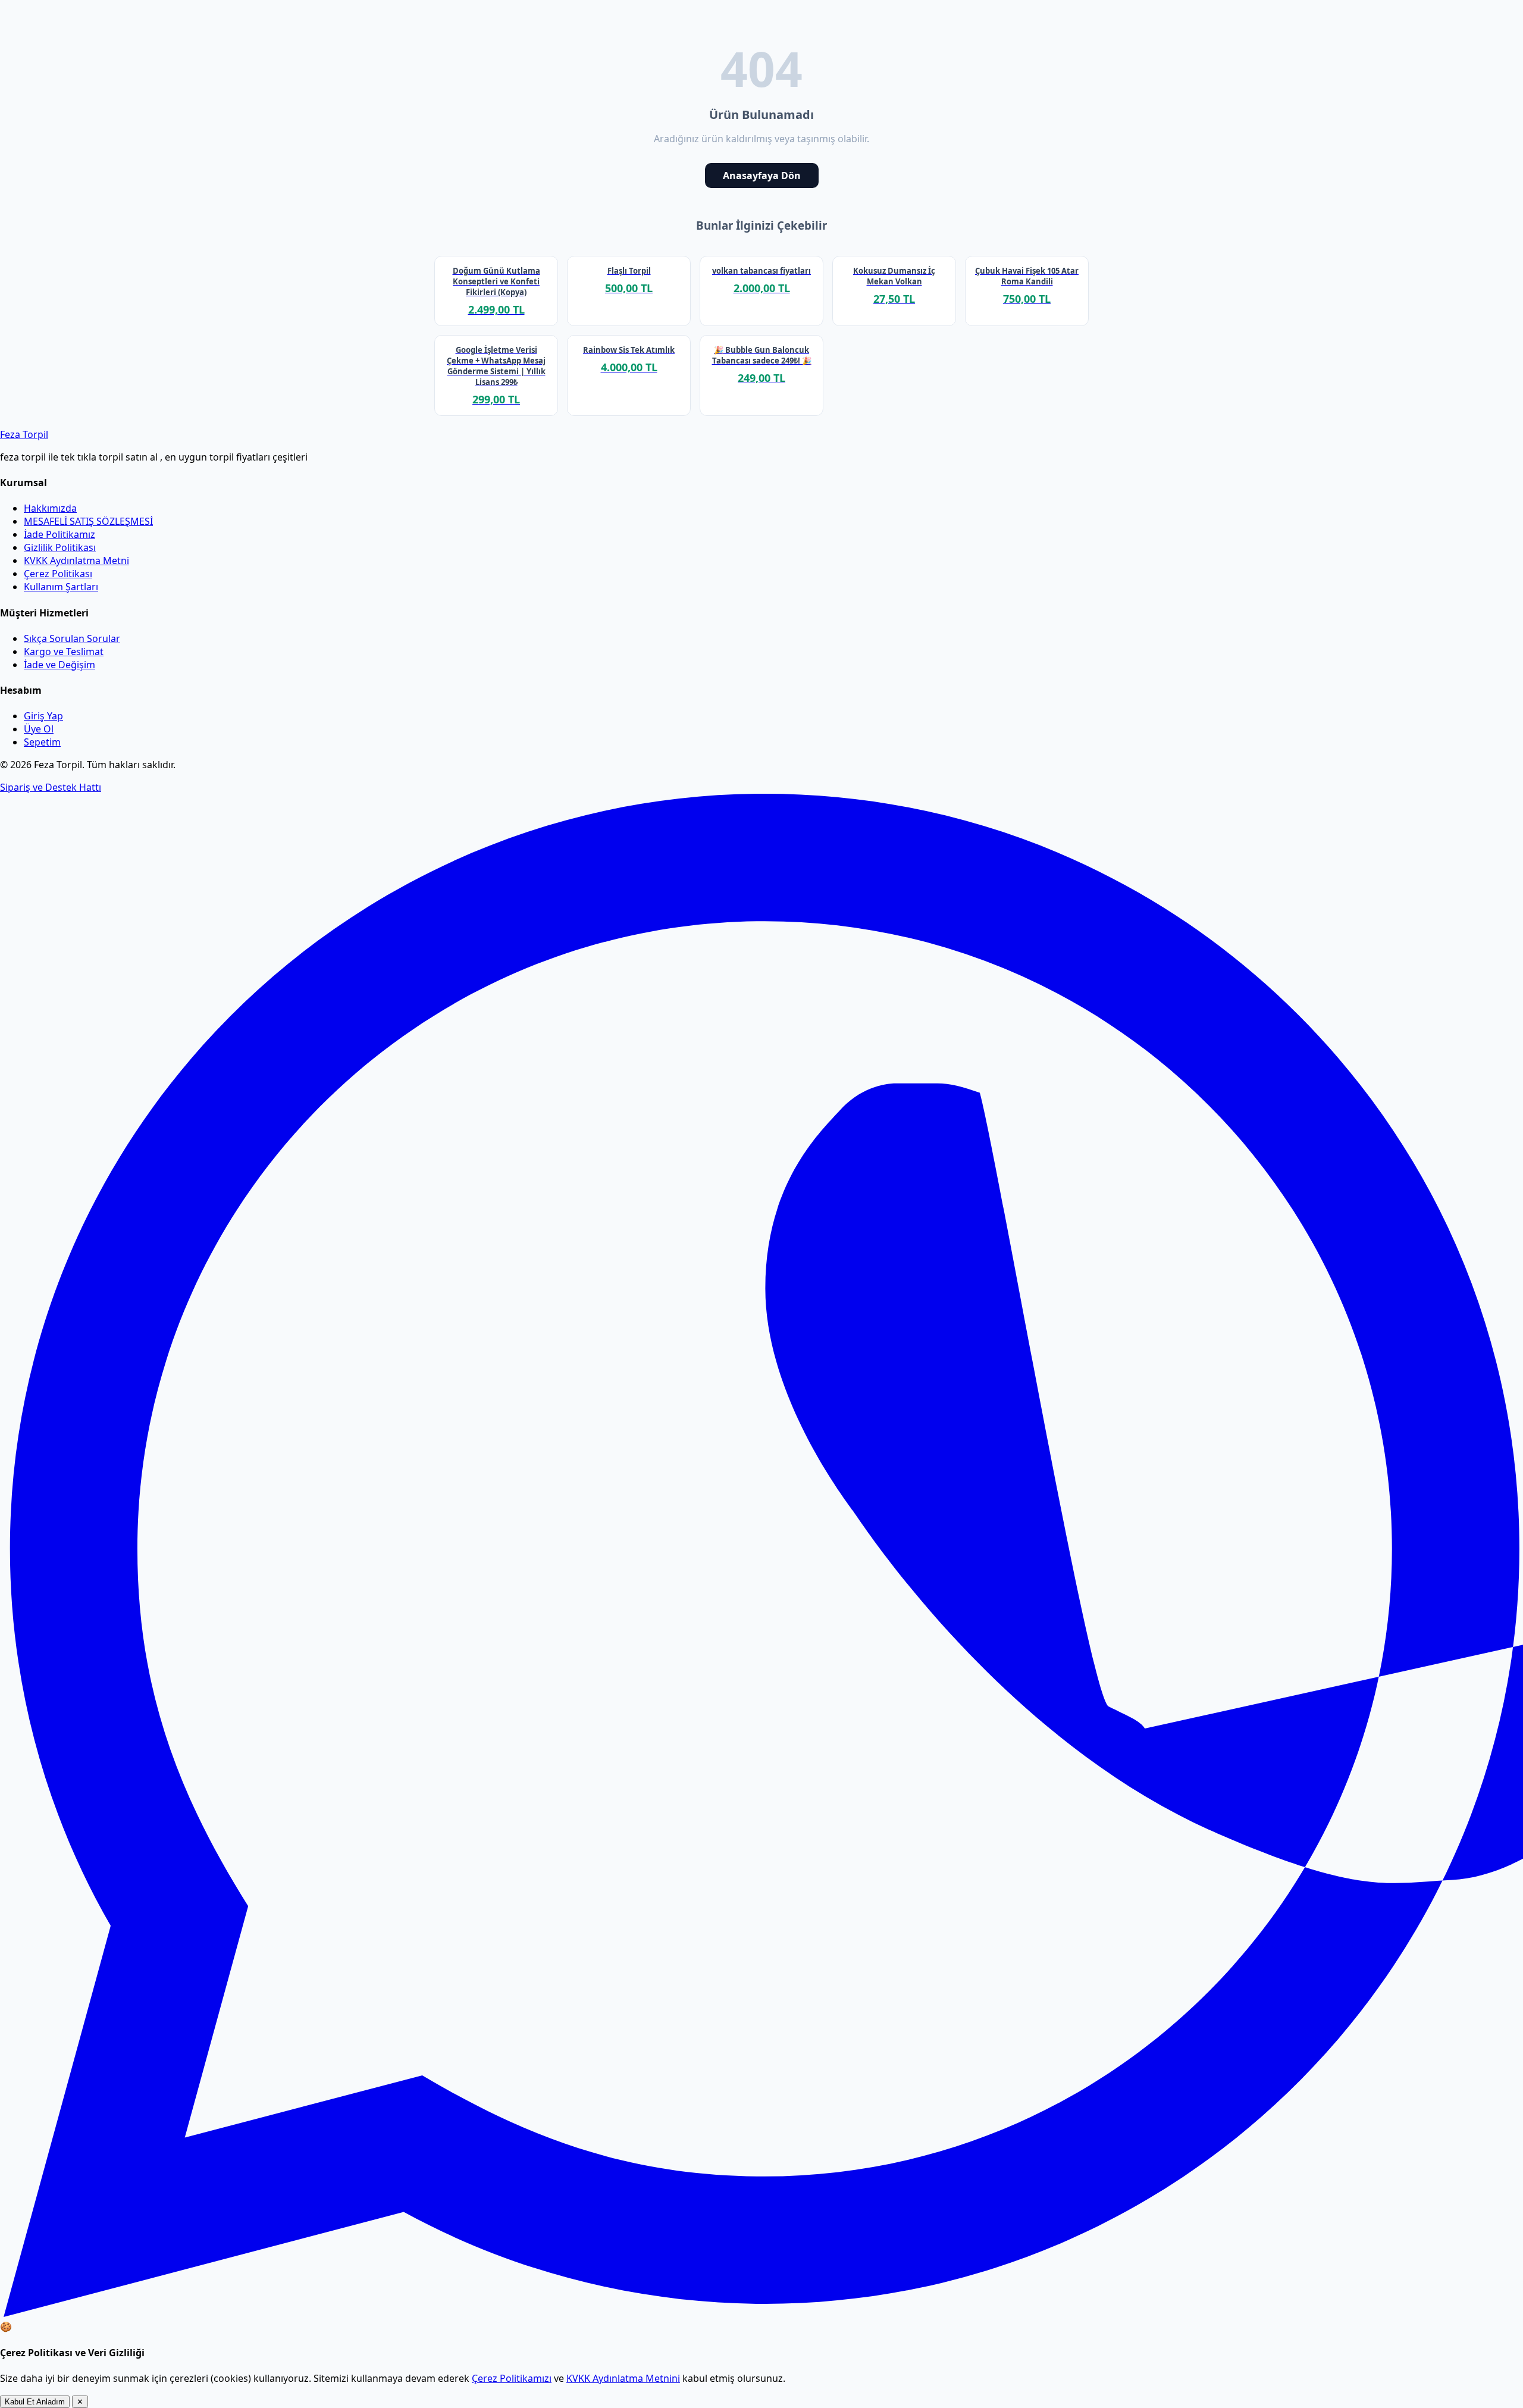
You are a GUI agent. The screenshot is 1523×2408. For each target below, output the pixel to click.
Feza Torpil (24, 434)
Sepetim (42, 742)
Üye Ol (39, 729)
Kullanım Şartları (61, 587)
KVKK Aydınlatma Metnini (623, 2378)
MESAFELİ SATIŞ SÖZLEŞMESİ (88, 521)
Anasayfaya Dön (762, 176)
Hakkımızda (50, 508)
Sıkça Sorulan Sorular (72, 638)
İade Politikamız (59, 534)
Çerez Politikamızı (512, 2378)
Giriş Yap (43, 716)
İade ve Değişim (59, 665)
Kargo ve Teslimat (64, 652)
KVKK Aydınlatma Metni (76, 560)
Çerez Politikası (58, 574)
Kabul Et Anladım (35, 2402)
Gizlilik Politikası (60, 547)
